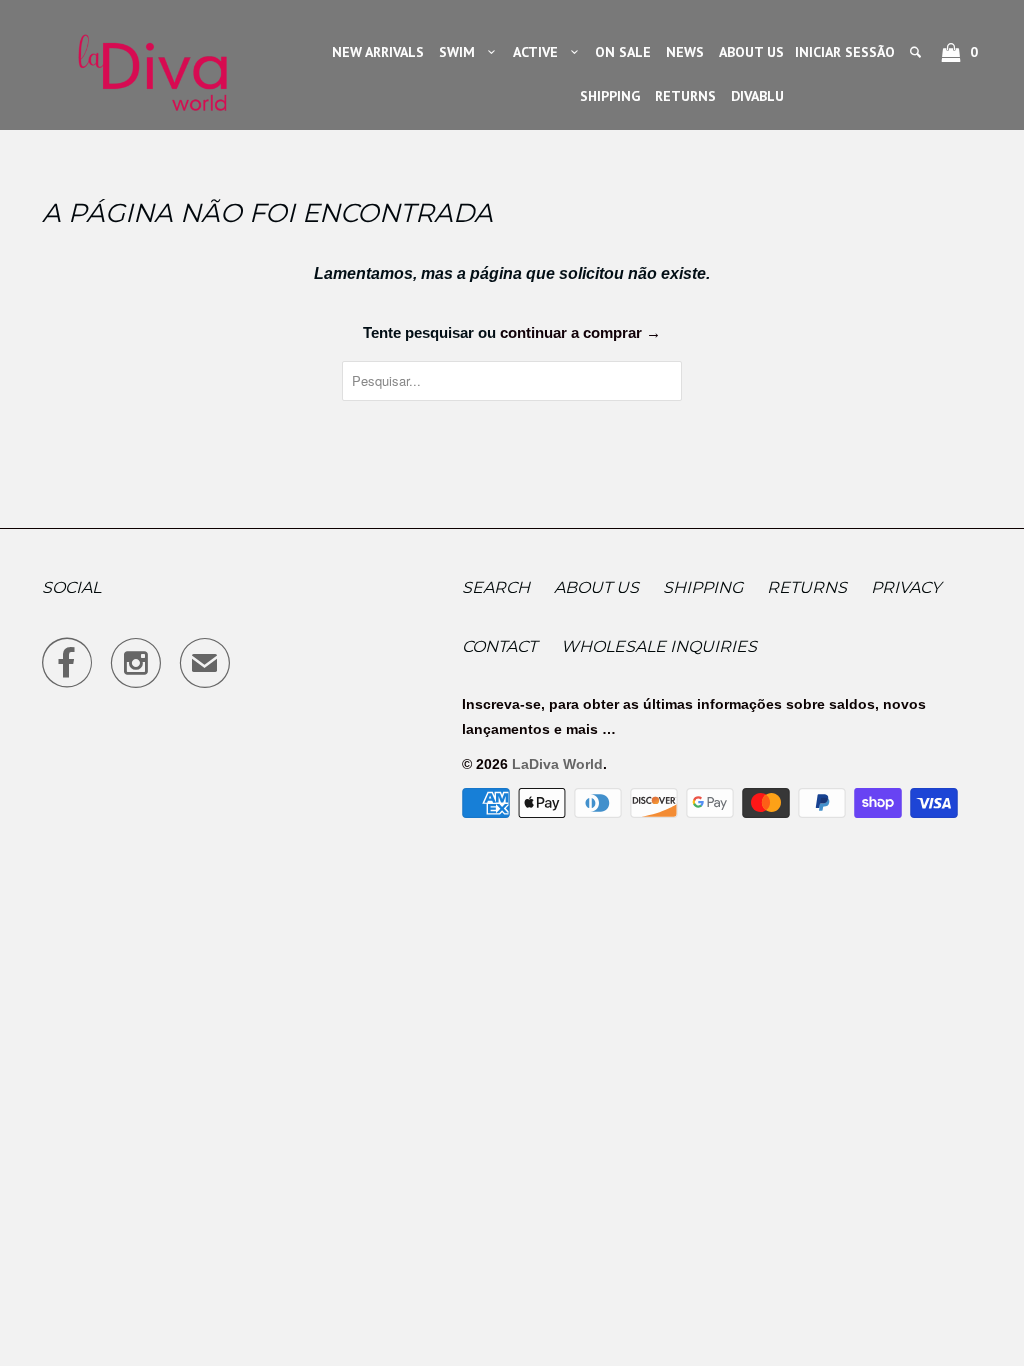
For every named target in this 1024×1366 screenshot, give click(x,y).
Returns (807, 587)
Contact (499, 646)
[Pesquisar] (917, 52)
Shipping (703, 587)
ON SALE (623, 52)
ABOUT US (751, 52)
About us (596, 587)
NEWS (685, 52)
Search (496, 587)
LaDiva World (557, 764)
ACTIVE (539, 52)
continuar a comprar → (580, 332)
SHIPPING (610, 96)
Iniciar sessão (845, 52)
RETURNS (685, 96)
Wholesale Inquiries (659, 646)
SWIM (461, 52)
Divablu (757, 96)
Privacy (906, 587)
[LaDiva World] (152, 65)
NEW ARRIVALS (378, 52)
